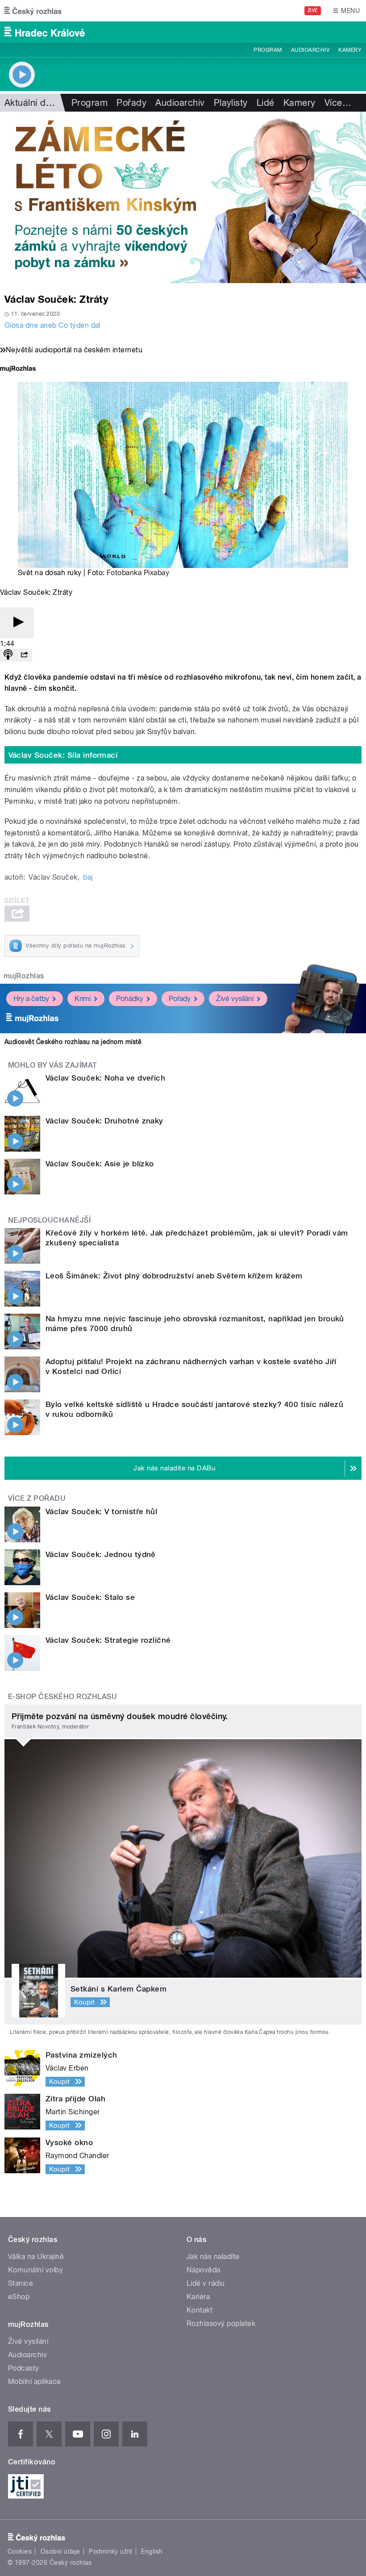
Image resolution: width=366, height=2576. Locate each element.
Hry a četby (31, 999)
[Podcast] (8, 655)
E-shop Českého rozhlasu (62, 1697)
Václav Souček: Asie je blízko (100, 1164)
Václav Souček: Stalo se (90, 1597)
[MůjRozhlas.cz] (18, 369)
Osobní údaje (60, 2551)
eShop (19, 2297)
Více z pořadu (37, 1498)
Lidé (266, 103)
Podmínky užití (111, 2551)
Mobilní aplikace (35, 2382)
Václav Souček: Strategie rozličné (108, 1640)
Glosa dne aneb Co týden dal (52, 325)
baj (88, 877)
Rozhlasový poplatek (221, 2323)
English (152, 2551)
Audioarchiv (310, 50)
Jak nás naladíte (213, 2257)
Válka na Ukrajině (36, 2257)
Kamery (350, 50)
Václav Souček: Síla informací (63, 755)
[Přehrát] (17, 623)
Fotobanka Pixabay (138, 573)
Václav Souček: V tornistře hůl (101, 1511)
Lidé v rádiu (206, 2283)
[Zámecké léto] (183, 197)
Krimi (83, 999)
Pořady (131, 103)
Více (338, 103)
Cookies (20, 2551)
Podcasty (24, 2368)
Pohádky (130, 999)
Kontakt (200, 2310)
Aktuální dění (31, 103)
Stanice (21, 2283)
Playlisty (231, 103)
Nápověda (204, 2270)
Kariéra (198, 2297)
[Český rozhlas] (33, 11)
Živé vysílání (235, 999)
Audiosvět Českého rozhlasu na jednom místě (73, 1042)
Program (268, 50)
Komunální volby (35, 2270)
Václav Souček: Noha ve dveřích (105, 1078)
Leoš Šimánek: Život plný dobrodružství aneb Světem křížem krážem (174, 1276)
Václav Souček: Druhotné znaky (104, 1121)
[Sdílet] (24, 655)
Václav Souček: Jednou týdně (101, 1554)
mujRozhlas (24, 976)
